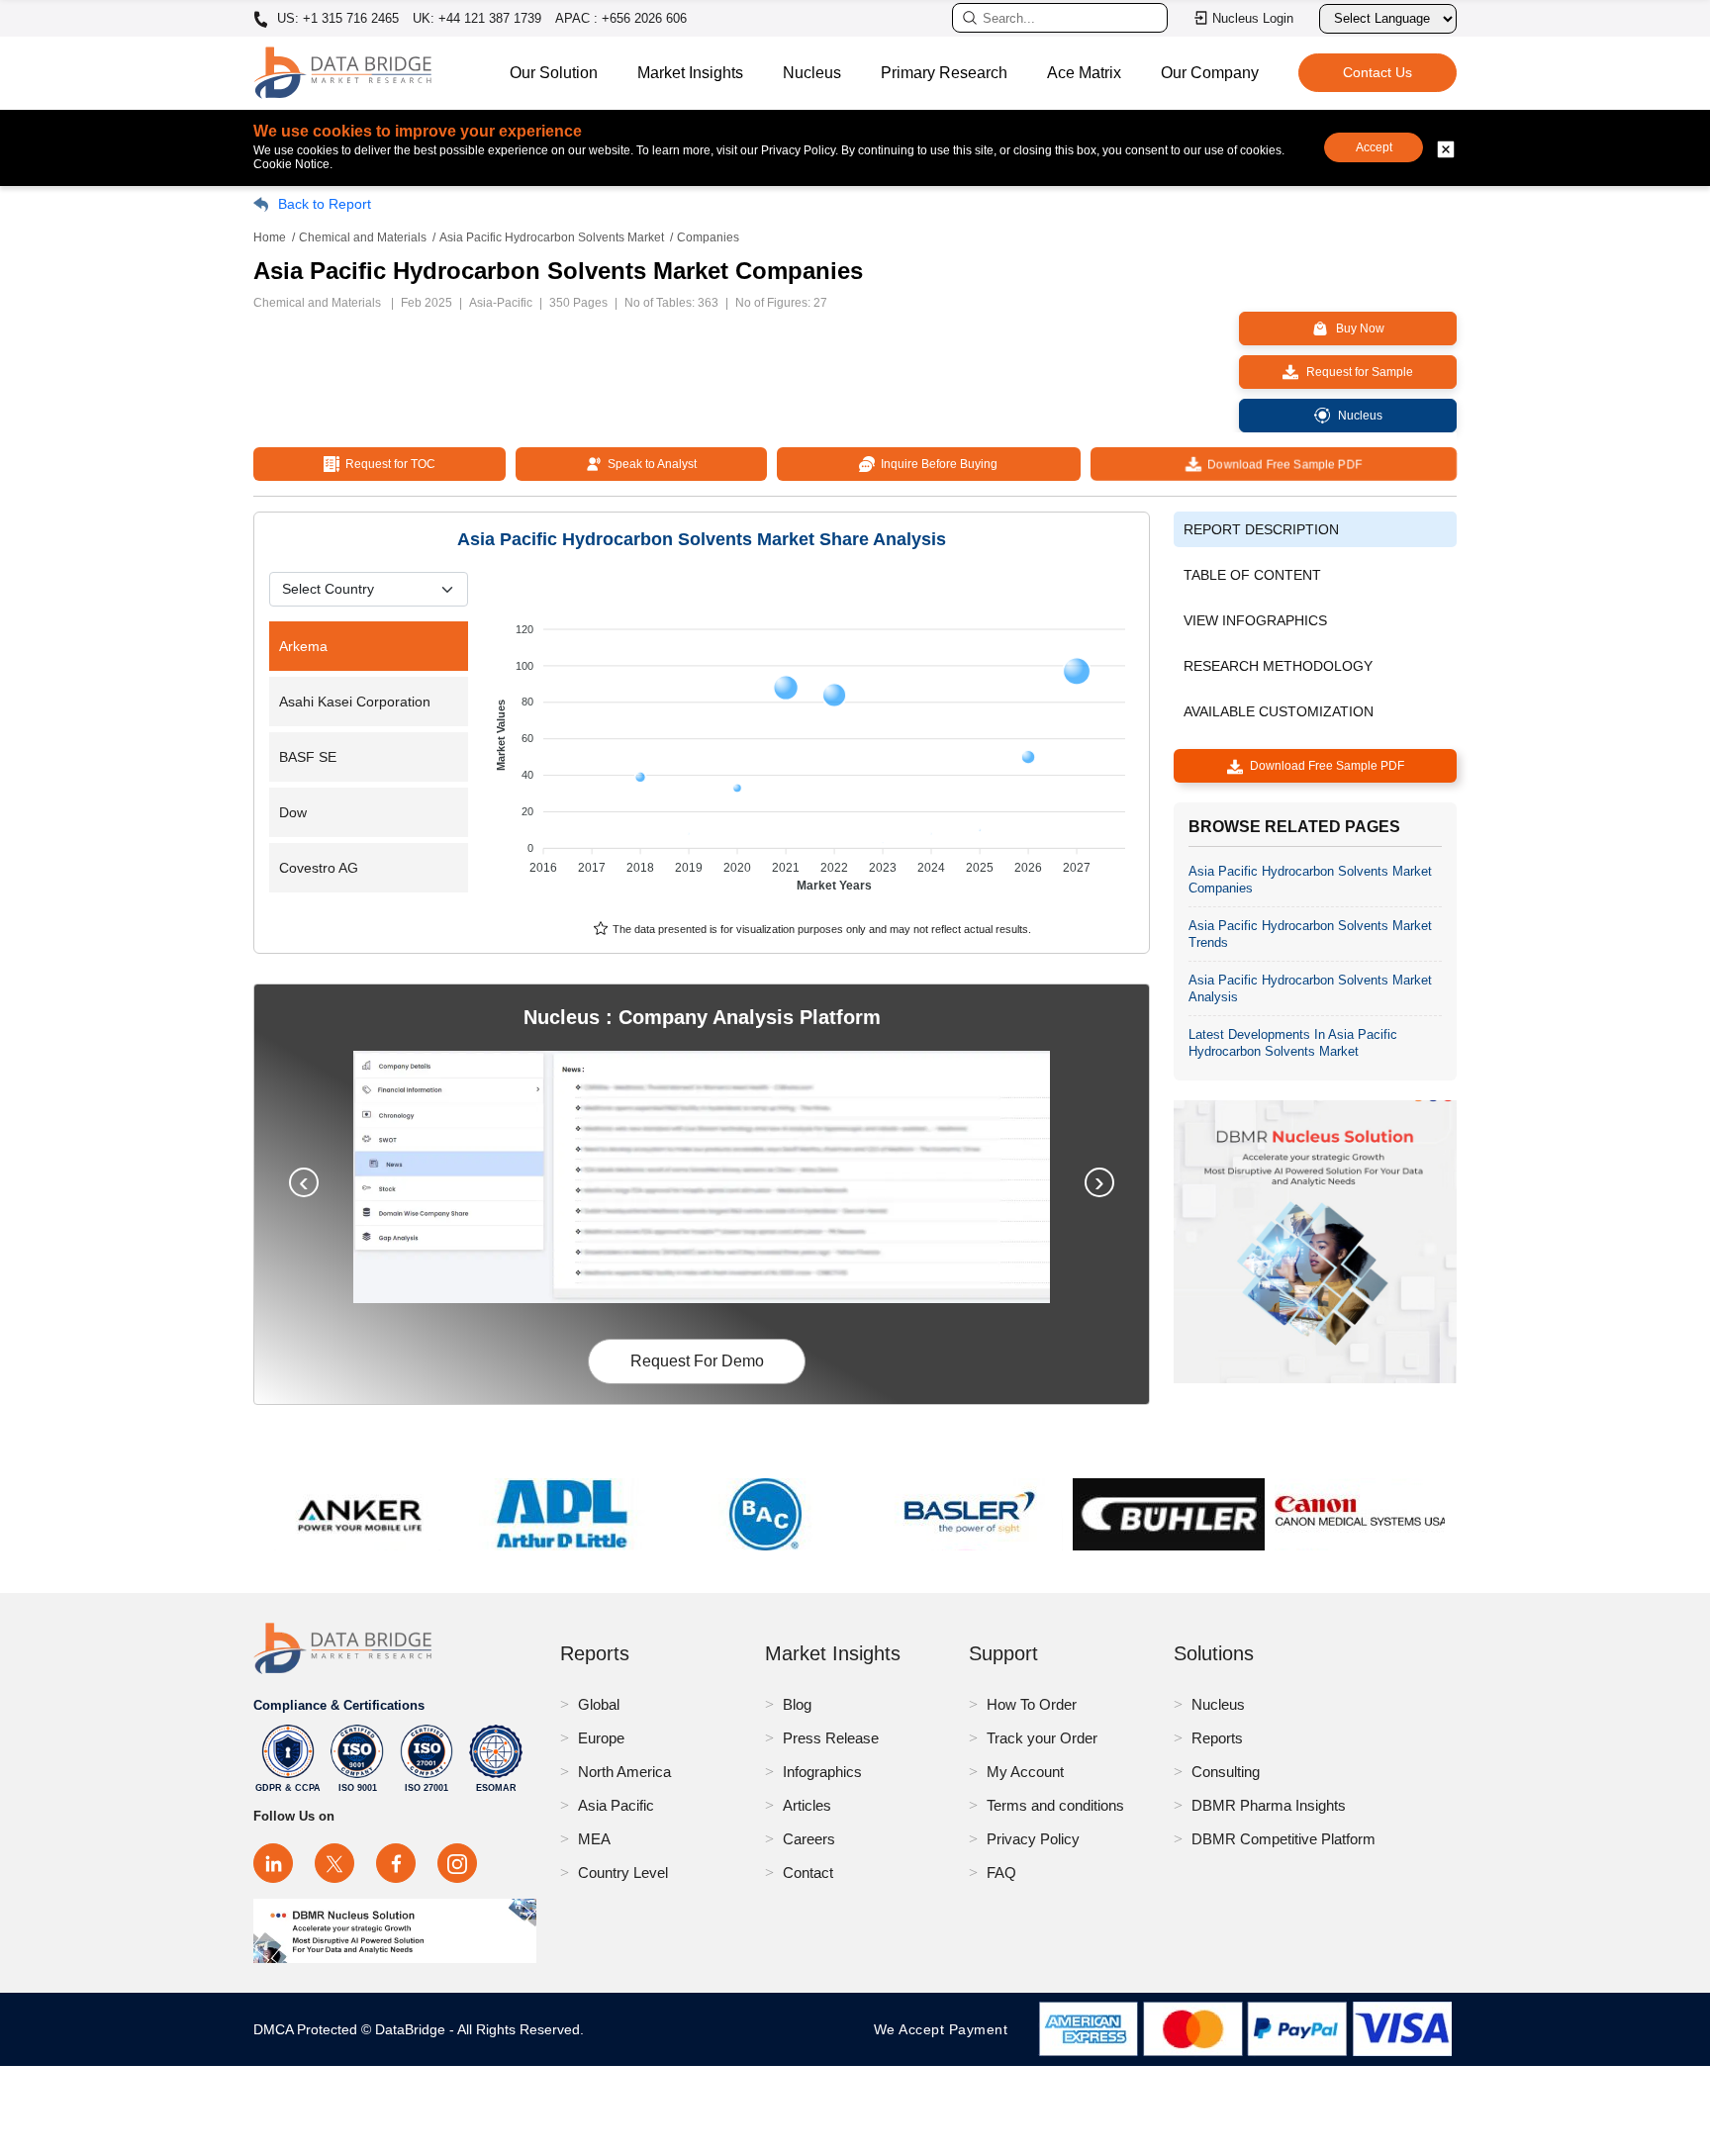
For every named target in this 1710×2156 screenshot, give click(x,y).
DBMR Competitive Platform (1283, 1839)
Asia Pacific (616, 1805)
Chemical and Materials (363, 237)
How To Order (1032, 1704)
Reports (1217, 1738)
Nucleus (812, 73)
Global (599, 1704)
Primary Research (944, 73)
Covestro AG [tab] (319, 868)
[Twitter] (334, 1863)
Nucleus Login (1253, 18)
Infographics (822, 1772)
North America (624, 1772)
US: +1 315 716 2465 (336, 19)
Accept (1374, 147)
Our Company (1210, 73)
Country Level (623, 1873)
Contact (808, 1873)
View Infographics (1255, 620)
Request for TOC (387, 464)
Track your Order (1042, 1738)
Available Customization (1279, 711)
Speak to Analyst (649, 464)
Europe (601, 1738)
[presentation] (304, 1182)
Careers (809, 1839)
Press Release (831, 1738)
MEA (594, 1839)
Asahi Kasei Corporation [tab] (355, 702)
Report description (1261, 529)
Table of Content (1252, 575)
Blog (797, 1704)
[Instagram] (457, 1863)
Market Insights (690, 73)
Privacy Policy (1033, 1839)
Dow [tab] (293, 812)
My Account (1025, 1772)
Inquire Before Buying (936, 464)
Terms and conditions (1055, 1805)
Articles (807, 1805)
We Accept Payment (946, 2029)
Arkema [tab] (303, 646)
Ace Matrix (1084, 73)
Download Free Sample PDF (1282, 464)
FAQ (1001, 1873)
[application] (813, 748)
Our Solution (554, 73)
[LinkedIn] (273, 1863)
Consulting (1226, 1772)
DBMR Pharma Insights (1269, 1805)
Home (270, 237)
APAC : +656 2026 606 (621, 18)
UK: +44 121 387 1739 (477, 18)
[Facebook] (396, 1863)
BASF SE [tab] (308, 757)
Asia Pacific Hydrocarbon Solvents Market (552, 237)
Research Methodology (1278, 666)
